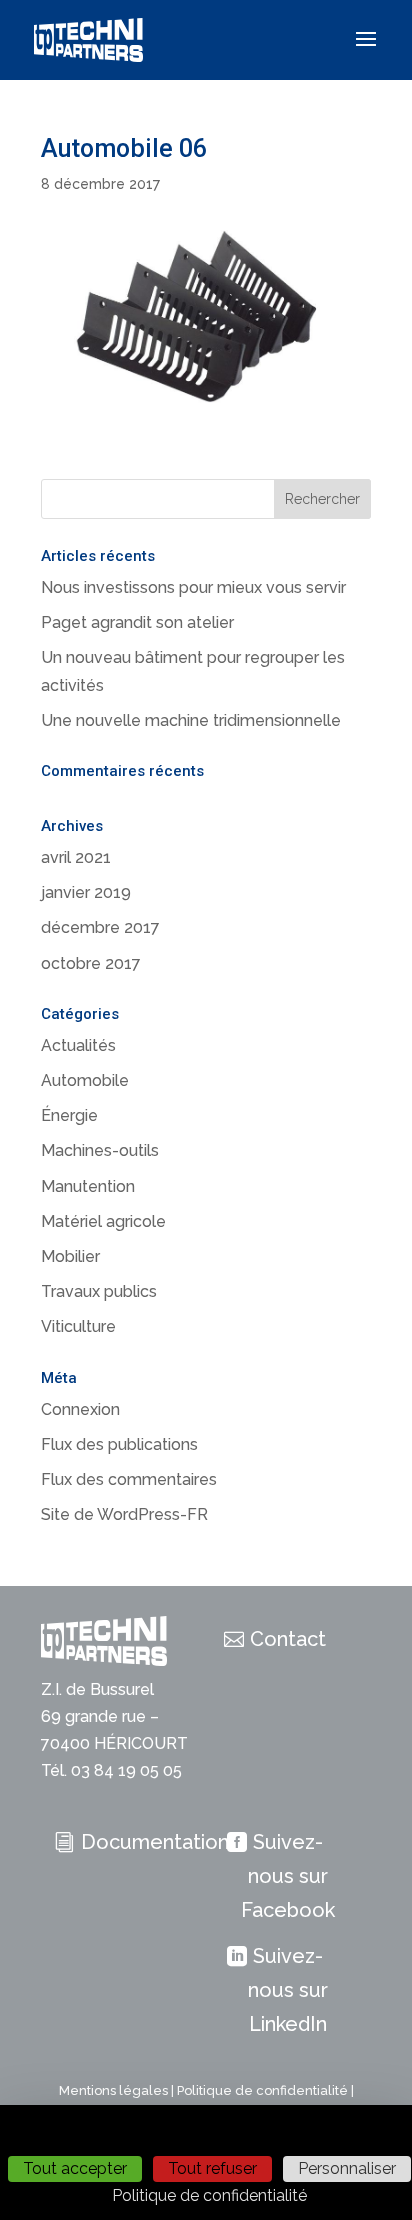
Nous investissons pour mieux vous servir (193, 587)
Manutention (88, 1186)
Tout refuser (212, 2168)
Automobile (85, 1080)
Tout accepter (75, 2168)
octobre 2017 (91, 963)
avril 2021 (76, 857)
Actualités (78, 1045)
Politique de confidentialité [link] (209, 2195)
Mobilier (70, 1256)
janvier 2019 (86, 892)
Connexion (80, 1409)
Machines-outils (100, 1150)
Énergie (69, 1115)
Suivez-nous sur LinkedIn (288, 1990)
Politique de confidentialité (262, 2090)
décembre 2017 (100, 927)
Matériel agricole (103, 1221)
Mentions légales (113, 2090)
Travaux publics (99, 1291)
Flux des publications (119, 1444)
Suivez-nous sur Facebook (288, 1876)
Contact (288, 1639)
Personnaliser (347, 2168)
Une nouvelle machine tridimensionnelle (191, 720)
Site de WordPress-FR (124, 1514)
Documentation (155, 1842)
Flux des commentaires (129, 1479)
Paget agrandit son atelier (137, 622)
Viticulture (78, 1326)
